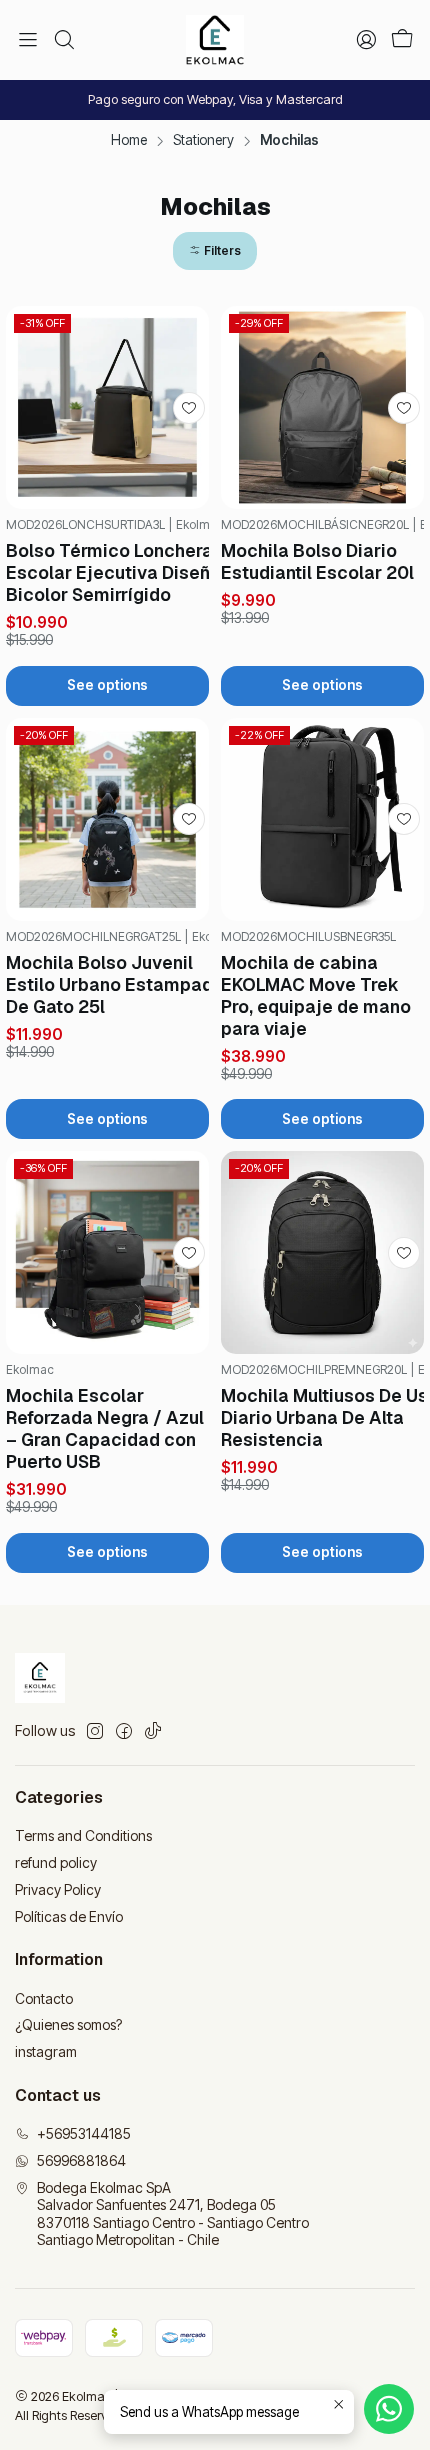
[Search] (63, 40)
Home (129, 141)
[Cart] (402, 40)
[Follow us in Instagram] (95, 1731)
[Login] (366, 40)
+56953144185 (84, 2133)
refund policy (56, 1862)
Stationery (203, 141)
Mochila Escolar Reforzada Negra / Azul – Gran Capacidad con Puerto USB (105, 1428)
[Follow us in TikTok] (153, 1731)
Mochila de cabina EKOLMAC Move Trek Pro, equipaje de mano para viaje (316, 995)
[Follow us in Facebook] (124, 1731)
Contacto (44, 1998)
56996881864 (81, 2160)
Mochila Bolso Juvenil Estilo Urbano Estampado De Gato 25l (115, 984)
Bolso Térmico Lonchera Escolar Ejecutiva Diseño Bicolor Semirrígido (113, 572)
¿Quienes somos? (68, 2024)
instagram (46, 2051)
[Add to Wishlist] (189, 408)
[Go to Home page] (214, 40)
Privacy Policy (58, 1889)
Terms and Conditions (83, 1835)
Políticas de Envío (69, 1916)
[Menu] (28, 40)
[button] (215, 251)
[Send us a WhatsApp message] (389, 2409)
